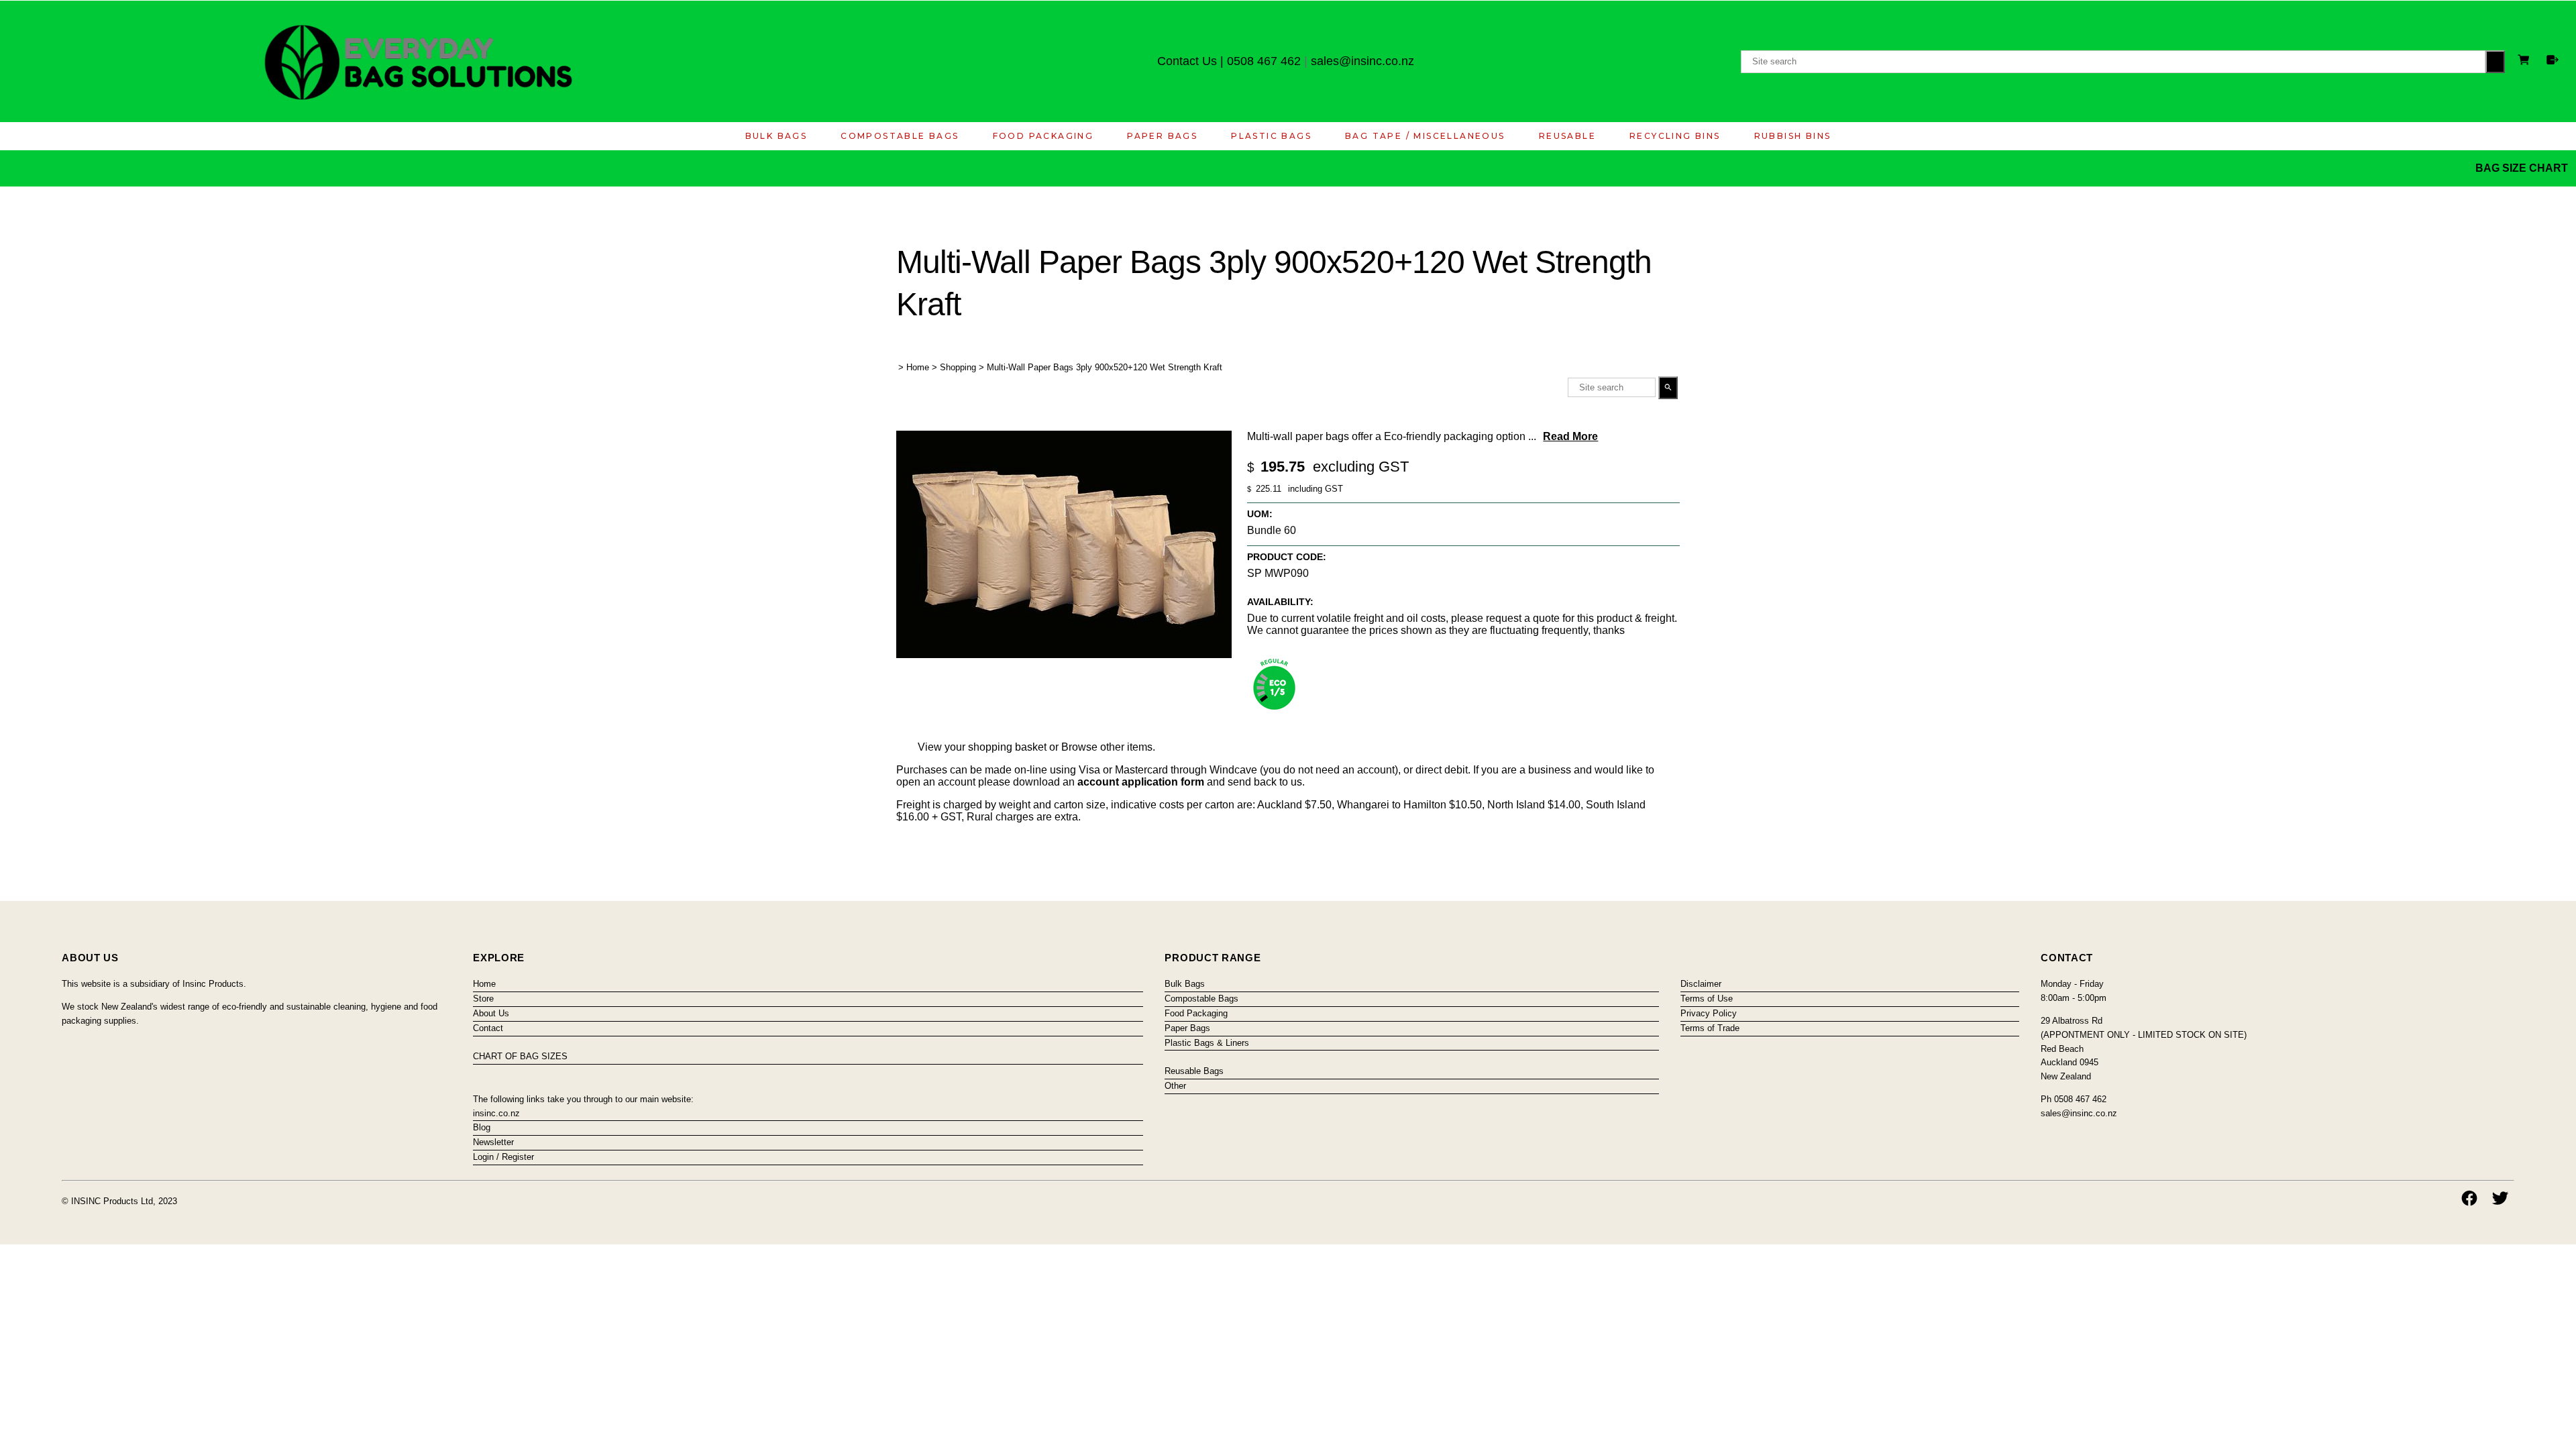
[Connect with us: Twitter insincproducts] (2500, 1198)
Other (1175, 1086)
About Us (491, 1013)
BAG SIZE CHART (2523, 168)
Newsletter (493, 1142)
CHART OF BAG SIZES (520, 1056)
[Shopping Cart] (2526, 61)
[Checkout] (2553, 60)
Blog (482, 1127)
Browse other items (1107, 747)
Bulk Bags (776, 136)
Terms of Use (1707, 999)
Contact (488, 1028)
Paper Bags (1162, 136)
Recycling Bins (1675, 136)
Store (483, 999)
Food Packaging (1043, 136)
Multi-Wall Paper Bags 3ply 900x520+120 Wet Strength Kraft (1105, 367)
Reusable (1567, 136)
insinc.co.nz (496, 1113)
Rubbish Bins (1793, 136)
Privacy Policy (1709, 1013)
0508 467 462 (1264, 61)
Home (918, 367)
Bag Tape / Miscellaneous (1425, 136)
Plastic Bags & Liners (1207, 1043)
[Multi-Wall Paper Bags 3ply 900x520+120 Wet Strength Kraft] (1064, 654)
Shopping (958, 367)
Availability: (1280, 602)
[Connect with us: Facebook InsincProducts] (2469, 1198)
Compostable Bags (900, 136)
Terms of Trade (1710, 1028)
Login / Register (503, 1157)
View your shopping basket (982, 747)
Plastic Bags (1271, 136)
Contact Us (1187, 61)
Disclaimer (1701, 984)
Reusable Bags (1194, 1071)
